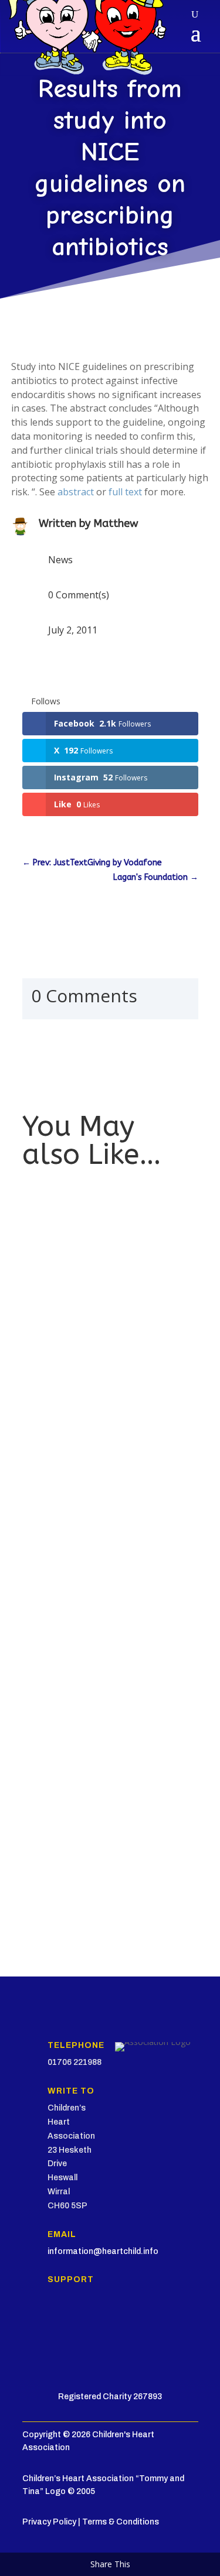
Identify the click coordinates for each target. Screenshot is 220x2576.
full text (125, 492)
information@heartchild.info (103, 2251)
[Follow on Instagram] (79, 2324)
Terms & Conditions (121, 2522)
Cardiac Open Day (67, 1815)
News (60, 560)
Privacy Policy (49, 2522)
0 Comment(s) (79, 595)
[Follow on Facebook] (32, 2324)
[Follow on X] (55, 2324)
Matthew (116, 523)
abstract (76, 492)
